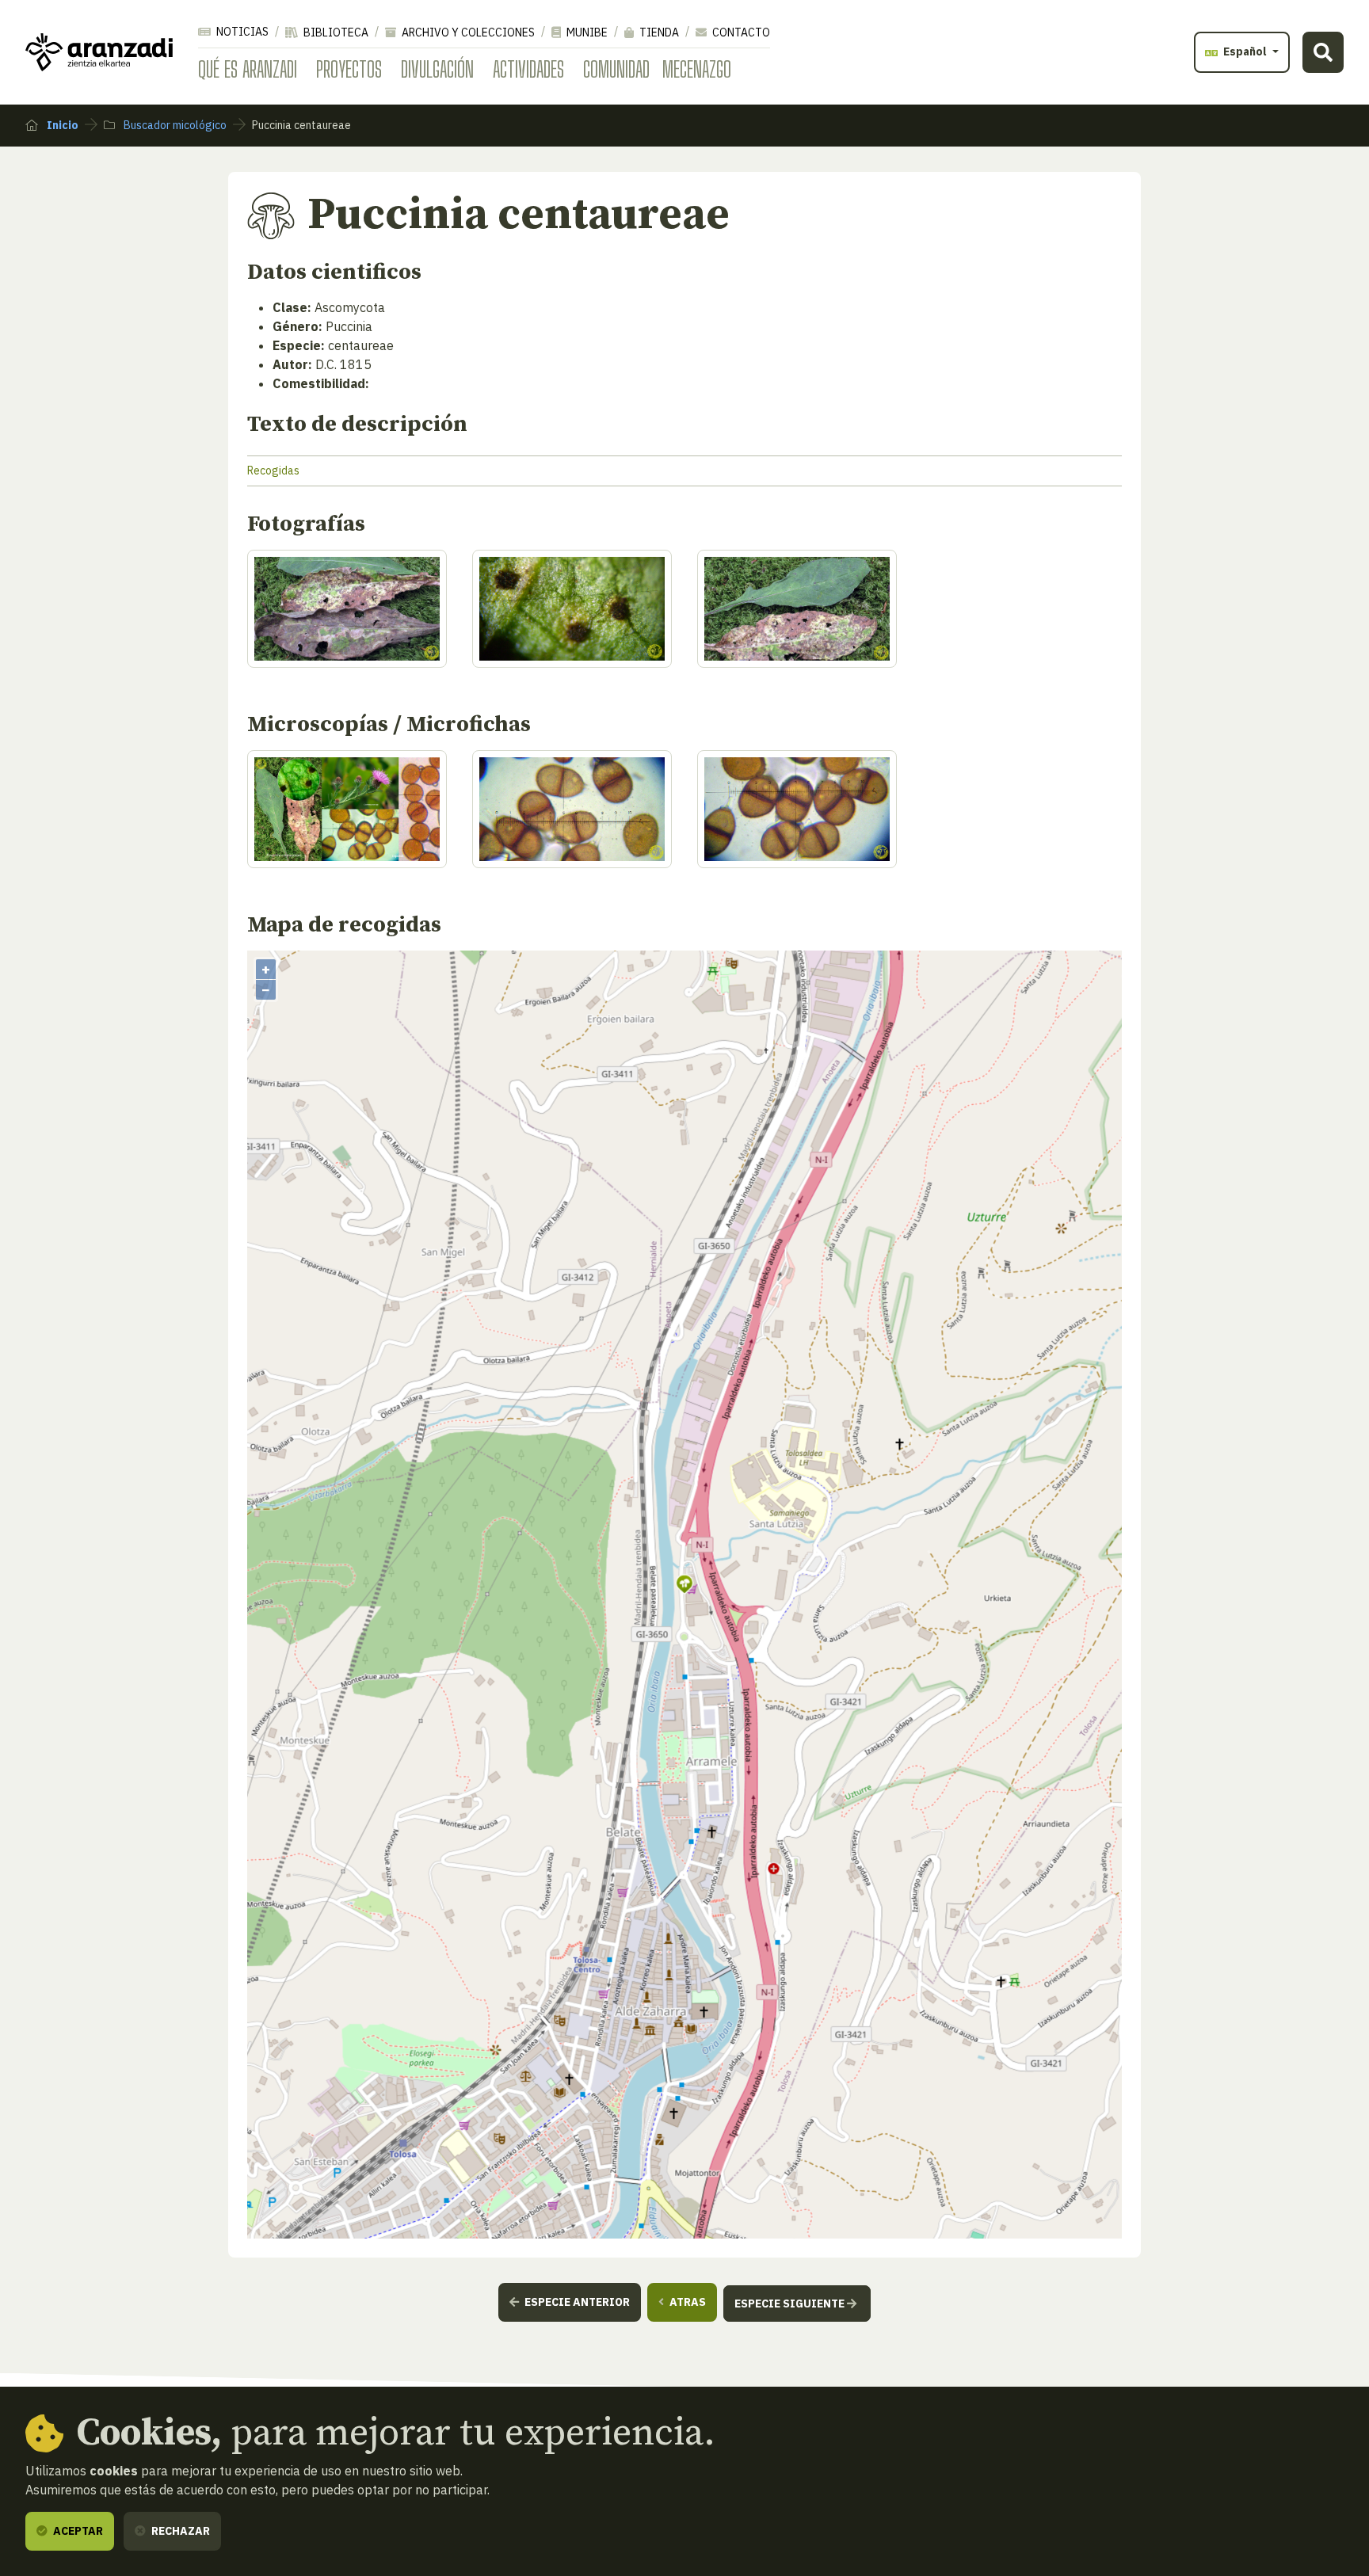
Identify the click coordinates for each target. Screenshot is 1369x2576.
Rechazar (179, 2531)
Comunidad (616, 69)
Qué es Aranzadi (248, 69)
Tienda (658, 32)
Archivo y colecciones (467, 32)
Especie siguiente (791, 2304)
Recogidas (273, 471)
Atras (686, 2302)
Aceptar (77, 2531)
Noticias (241, 32)
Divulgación (437, 69)
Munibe (586, 32)
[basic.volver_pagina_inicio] (99, 52)
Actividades (528, 69)
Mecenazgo (697, 69)
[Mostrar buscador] (1323, 52)
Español (1245, 51)
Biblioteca (335, 32)
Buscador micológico (174, 125)
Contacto (740, 32)
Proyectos (349, 69)
